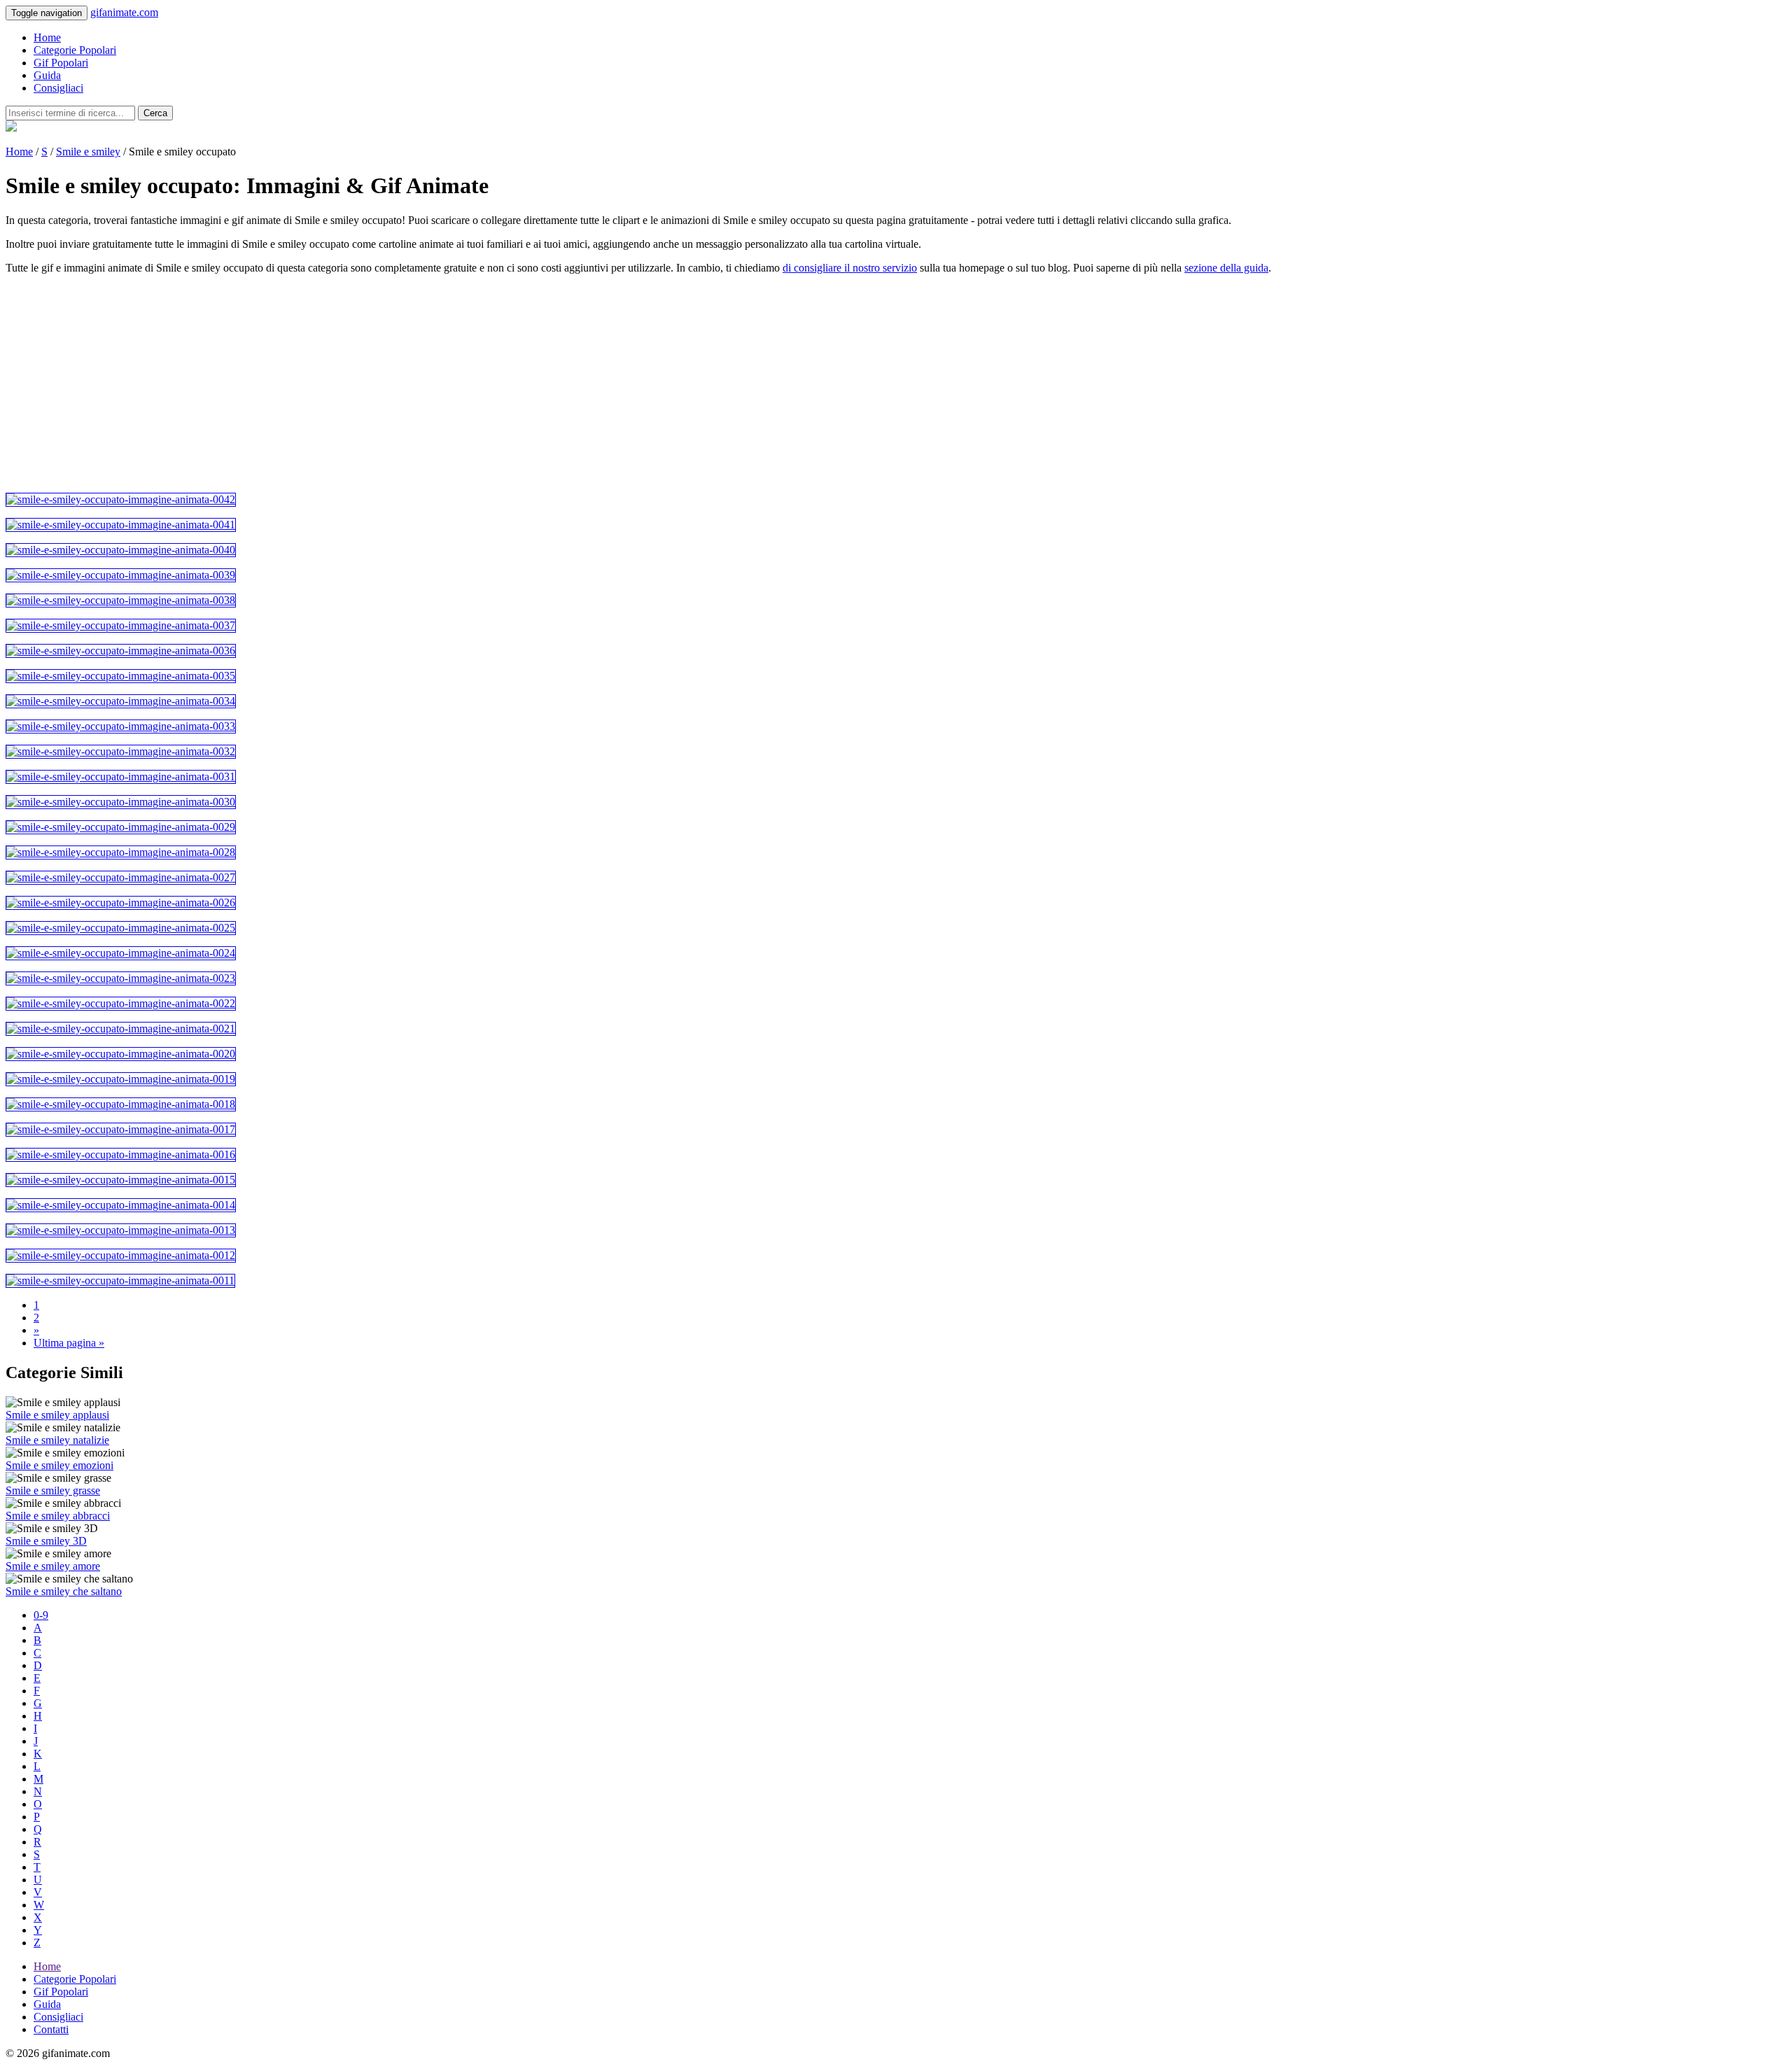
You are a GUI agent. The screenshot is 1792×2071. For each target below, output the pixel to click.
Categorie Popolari (75, 50)
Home (47, 37)
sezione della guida (1226, 268)
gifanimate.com (124, 12)
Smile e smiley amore (53, 1566)
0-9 (41, 1615)
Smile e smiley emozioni (59, 1465)
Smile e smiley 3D (46, 1541)
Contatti (51, 2029)
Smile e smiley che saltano (64, 1591)
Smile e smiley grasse (53, 1490)
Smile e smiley (88, 152)
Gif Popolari (61, 63)
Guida (47, 75)
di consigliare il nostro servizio (850, 268)
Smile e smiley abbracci (58, 1516)
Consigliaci (58, 88)
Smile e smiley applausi (57, 1415)
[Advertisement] (426, 384)
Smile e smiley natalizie (57, 1440)
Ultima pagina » (69, 1343)
